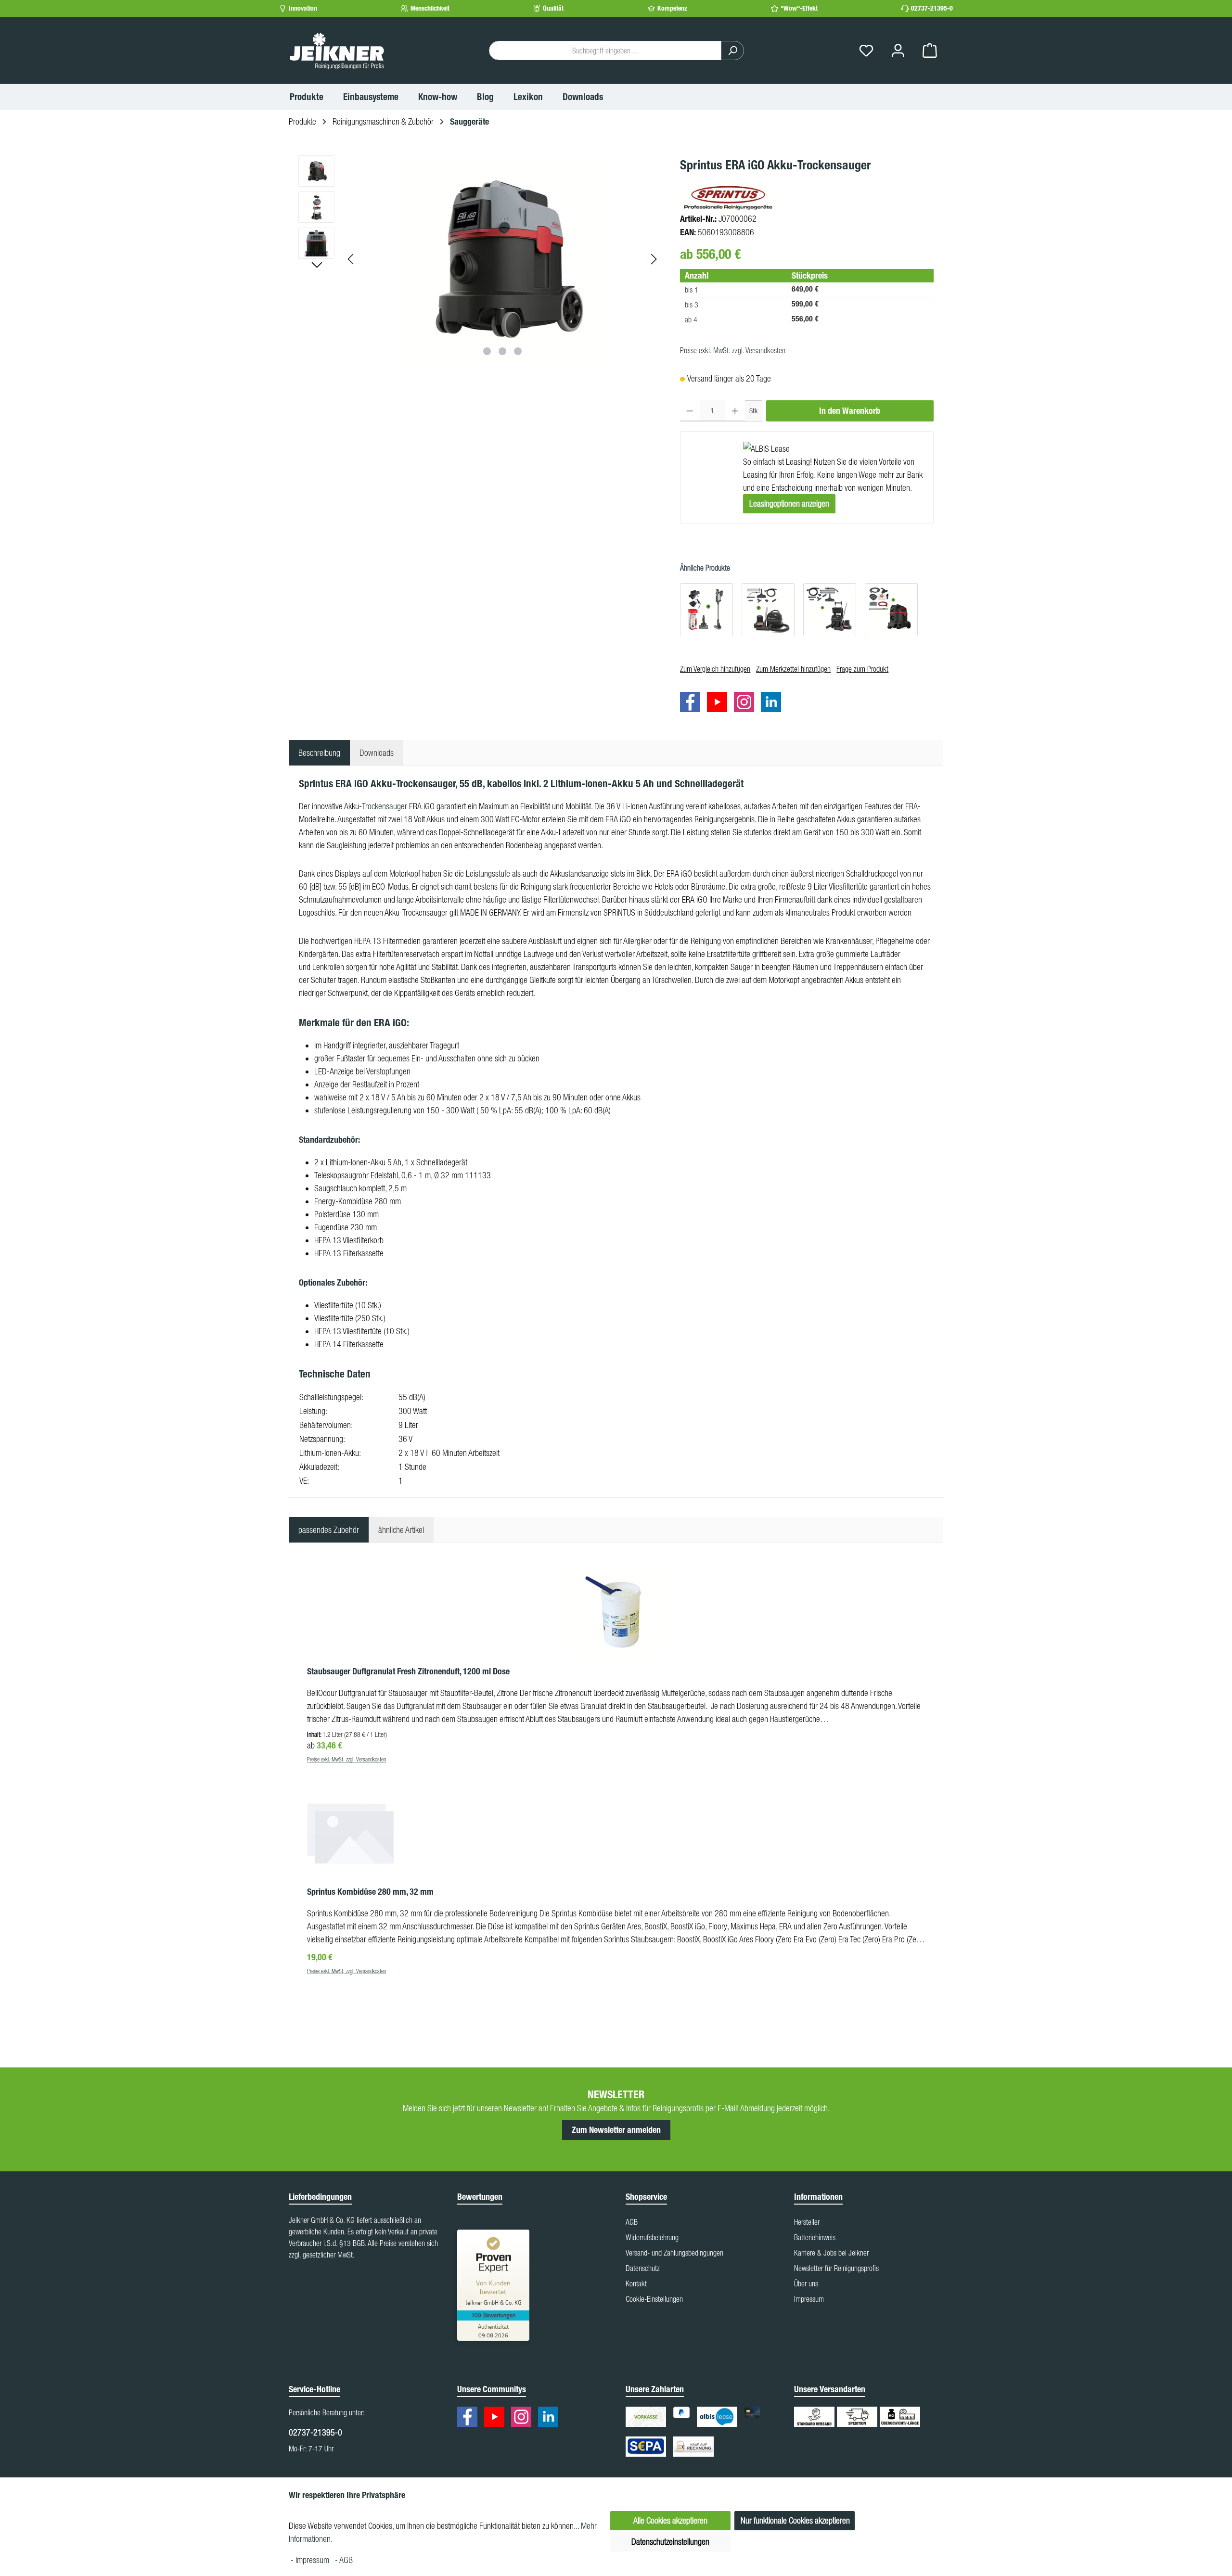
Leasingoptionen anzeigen (789, 503)
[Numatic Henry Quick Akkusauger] (706, 609)
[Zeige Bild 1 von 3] (487, 351)
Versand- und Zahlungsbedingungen (674, 2253)
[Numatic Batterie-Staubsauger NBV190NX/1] (768, 609)
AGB (632, 2222)
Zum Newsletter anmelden (616, 2130)
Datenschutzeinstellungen (670, 2542)
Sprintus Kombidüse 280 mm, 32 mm (370, 1892)
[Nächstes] (654, 259)
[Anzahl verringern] (690, 411)
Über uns (806, 2283)
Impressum (809, 2299)
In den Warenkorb (850, 411)
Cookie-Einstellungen (654, 2299)
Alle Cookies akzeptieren (670, 2520)
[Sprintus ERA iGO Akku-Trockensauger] (502, 259)
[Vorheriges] (351, 259)
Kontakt (636, 2283)
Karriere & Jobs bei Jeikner (831, 2253)
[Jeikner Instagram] (746, 704)
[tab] (319, 753)
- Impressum (311, 2560)
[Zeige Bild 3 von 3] (518, 351)
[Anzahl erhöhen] (735, 411)
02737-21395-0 (932, 8)
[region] (480, 259)
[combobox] (605, 51)
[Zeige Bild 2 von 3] (502, 351)
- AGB (344, 2560)
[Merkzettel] (866, 51)
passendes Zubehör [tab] (329, 1530)
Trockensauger (385, 806)
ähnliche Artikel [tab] (401, 1530)
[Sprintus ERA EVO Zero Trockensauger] (891, 609)
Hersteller (807, 2222)
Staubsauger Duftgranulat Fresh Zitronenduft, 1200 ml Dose (408, 1671)
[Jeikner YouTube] (719, 704)
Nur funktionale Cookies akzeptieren (795, 2520)
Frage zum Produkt (862, 669)
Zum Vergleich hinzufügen (715, 669)
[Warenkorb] (930, 51)
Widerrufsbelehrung (652, 2237)
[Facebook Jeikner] (693, 704)
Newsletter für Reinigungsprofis (836, 2268)
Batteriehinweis (815, 2237)
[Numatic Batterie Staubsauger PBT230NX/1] (830, 609)
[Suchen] (732, 51)
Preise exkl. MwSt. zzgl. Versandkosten (733, 350)
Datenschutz (643, 2268)
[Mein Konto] (898, 51)
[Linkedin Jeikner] (773, 704)
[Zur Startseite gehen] (337, 51)
